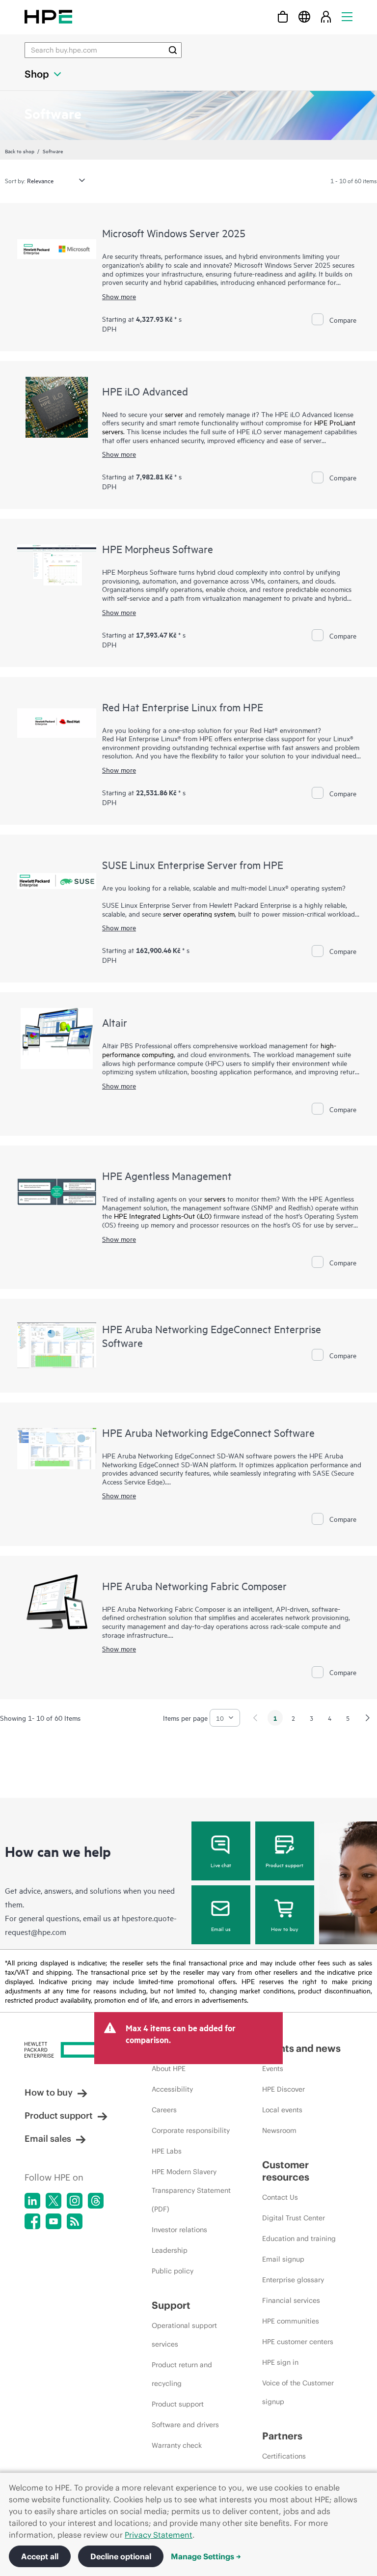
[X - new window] (54, 2201)
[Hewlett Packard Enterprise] (48, 16)
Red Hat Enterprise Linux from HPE (183, 707)
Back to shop (20, 151)
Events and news (301, 2048)
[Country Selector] (304, 16)
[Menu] (347, 16)
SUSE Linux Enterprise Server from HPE (193, 865)
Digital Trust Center (294, 2218)
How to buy (284, 1929)
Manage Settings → (206, 2556)
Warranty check (177, 2445)
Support (171, 2305)
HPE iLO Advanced (145, 391)
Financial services (291, 2300)
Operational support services (184, 2335)
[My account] (326, 16)
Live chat (221, 1865)
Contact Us (280, 2197)
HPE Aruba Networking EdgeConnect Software (208, 1432)
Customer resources (286, 2171)
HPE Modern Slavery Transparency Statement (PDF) (191, 2190)
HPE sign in (280, 2362)
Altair (115, 1022)
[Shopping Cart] (283, 16)
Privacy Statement (159, 2535)
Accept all (40, 2556)
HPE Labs (167, 2151)
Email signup (283, 2259)
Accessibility (172, 2089)
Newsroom (279, 2130)
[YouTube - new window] (54, 2221)
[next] (368, 1718)
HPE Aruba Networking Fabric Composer (194, 1586)
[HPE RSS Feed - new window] (75, 2221)
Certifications (284, 2456)
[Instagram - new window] (75, 2201)
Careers (164, 2110)
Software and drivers (185, 2425)
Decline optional (121, 2556)
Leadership (170, 2250)
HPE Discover (283, 2089)
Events (273, 2069)
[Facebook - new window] (32, 2221)
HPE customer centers (298, 2342)
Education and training (299, 2239)
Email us (221, 1929)
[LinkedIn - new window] (32, 2201)
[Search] (173, 50)
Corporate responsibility (191, 2130)
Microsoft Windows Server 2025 (174, 233)
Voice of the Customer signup (298, 2392)
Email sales (48, 2139)
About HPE (169, 2069)
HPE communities (291, 2321)
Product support (284, 1865)
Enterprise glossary (293, 2280)
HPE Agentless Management (167, 1176)
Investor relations (179, 2230)
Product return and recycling (182, 2374)
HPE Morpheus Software (158, 549)
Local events (282, 2110)
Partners (282, 2436)
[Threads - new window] (96, 2201)
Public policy (173, 2271)
